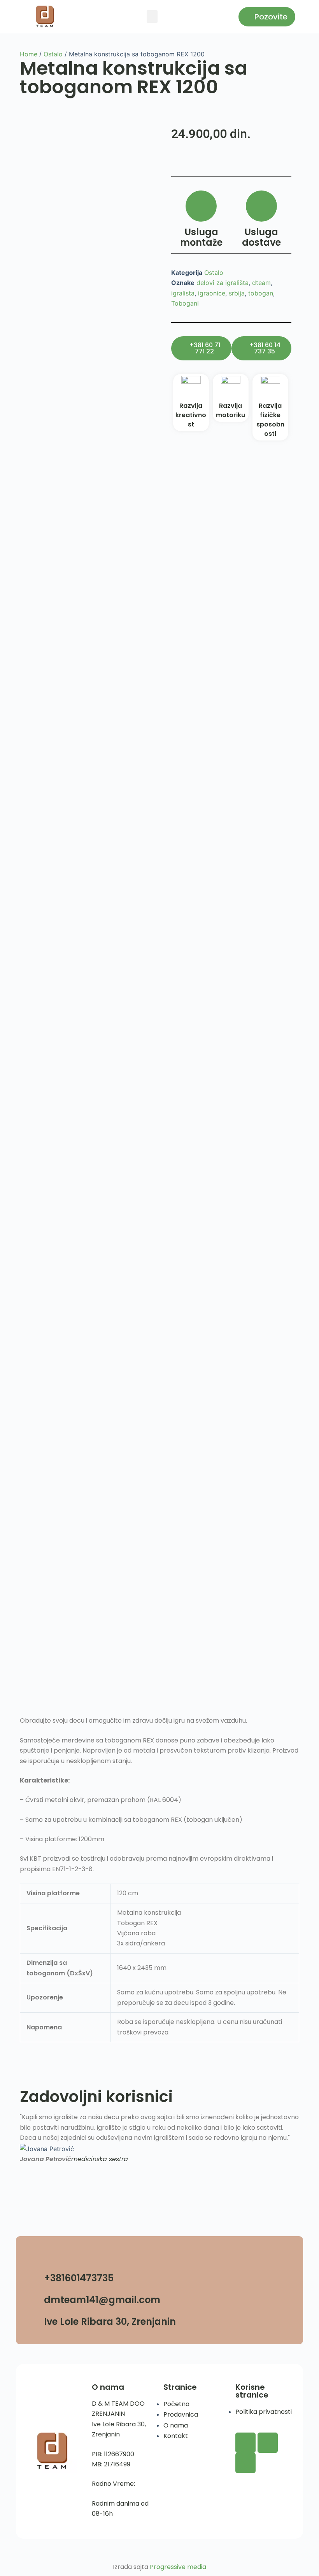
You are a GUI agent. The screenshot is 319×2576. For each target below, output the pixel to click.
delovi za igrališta (223, 283)
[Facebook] (245, 2443)
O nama (108, 2387)
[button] (152, 17)
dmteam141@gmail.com (102, 2300)
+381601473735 (79, 2278)
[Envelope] (245, 2463)
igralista (183, 293)
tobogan (261, 293)
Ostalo (53, 54)
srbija (237, 293)
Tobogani (185, 303)
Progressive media (178, 2567)
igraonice (212, 293)
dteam (261, 283)
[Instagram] (268, 2443)
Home (29, 54)
